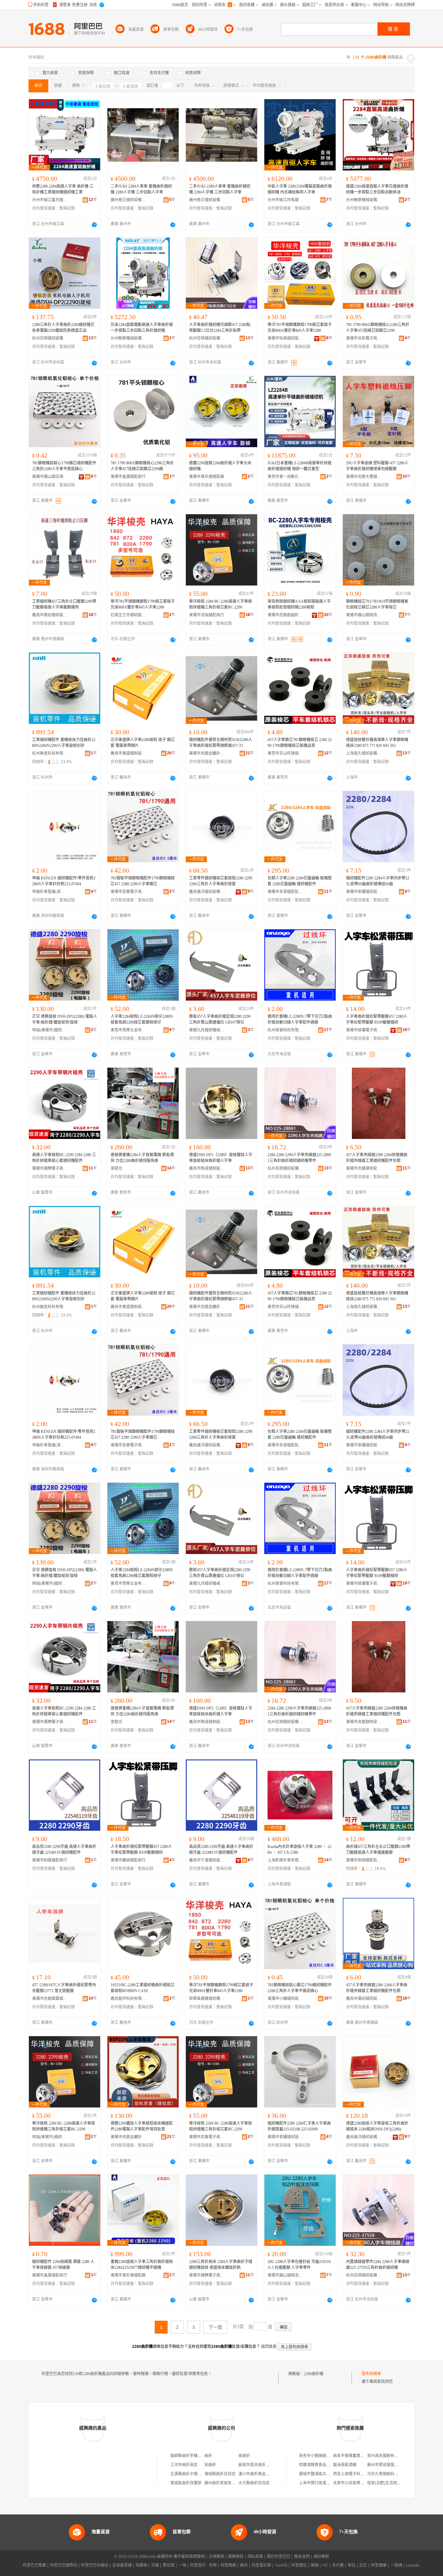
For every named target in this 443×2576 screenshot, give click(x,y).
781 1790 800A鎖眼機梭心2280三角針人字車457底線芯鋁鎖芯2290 (378, 328)
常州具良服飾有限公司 (387, 2456)
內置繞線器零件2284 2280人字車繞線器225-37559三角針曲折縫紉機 (378, 2265)
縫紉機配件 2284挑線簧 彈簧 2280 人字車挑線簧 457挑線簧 (63, 2265)
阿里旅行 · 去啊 (203, 2565)
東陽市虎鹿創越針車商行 (285, 615)
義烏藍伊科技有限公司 (128, 1999)
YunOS (281, 2565)
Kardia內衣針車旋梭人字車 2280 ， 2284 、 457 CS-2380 (299, 1850)
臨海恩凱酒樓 (345, 2465)
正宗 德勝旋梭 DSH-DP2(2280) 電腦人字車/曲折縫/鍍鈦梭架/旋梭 (65, 1019)
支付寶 (338, 2565)
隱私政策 (255, 2557)
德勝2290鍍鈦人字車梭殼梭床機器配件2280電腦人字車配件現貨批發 (142, 2126)
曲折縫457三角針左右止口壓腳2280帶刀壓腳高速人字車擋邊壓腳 (378, 1850)
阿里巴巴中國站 (95, 2565)
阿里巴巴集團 (34, 2565)
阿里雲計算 (261, 2565)
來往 (352, 2565)
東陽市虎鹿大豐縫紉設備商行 (364, 477)
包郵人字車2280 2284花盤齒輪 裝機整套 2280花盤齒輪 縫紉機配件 (300, 881)
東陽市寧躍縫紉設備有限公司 (364, 892)
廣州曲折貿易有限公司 (224, 2483)
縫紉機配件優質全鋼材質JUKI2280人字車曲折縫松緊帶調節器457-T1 (221, 743)
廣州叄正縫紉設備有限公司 (128, 200)
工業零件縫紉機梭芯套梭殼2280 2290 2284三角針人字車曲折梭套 (221, 881)
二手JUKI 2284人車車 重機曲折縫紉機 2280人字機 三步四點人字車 (141, 189)
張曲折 (244, 2456)
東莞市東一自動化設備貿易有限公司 (285, 477)
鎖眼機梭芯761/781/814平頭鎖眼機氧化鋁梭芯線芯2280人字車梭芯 (377, 604)
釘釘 (363, 2565)
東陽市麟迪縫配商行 (128, 1860)
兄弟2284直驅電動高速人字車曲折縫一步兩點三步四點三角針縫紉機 (142, 328)
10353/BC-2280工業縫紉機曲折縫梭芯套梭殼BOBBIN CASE (143, 1988)
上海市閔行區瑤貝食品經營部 (324, 2483)
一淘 (182, 2565)
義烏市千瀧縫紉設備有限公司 (207, 1860)
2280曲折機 (314, 2374)
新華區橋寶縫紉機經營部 (207, 1999)
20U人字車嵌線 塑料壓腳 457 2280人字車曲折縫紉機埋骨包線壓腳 (377, 466)
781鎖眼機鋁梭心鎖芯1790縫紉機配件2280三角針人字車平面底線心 (300, 1988)
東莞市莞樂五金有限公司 (128, 1030)
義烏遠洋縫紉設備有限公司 (207, 892)
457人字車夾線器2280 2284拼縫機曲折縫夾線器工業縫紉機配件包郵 (377, 1158)
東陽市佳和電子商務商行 (364, 338)
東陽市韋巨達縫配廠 (207, 477)
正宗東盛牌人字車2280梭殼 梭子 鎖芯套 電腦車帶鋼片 (143, 743)
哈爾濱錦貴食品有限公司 (320, 2465)
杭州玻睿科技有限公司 (285, 1030)
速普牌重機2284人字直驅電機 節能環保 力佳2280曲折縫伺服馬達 (142, 1158)
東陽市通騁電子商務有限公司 (50, 1168)
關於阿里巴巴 (279, 2557)
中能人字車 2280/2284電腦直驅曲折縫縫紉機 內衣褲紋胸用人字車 (300, 189)
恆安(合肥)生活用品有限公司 (392, 2483)
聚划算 (169, 2565)
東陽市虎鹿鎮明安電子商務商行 (364, 1168)
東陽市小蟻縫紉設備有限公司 (285, 1999)
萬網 (315, 2565)
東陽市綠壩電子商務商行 (364, 1030)
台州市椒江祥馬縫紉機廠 (285, 200)
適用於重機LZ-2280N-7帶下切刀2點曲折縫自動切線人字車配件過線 (300, 1019)
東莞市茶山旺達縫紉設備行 (285, 753)
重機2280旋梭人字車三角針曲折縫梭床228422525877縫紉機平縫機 (142, 2265)
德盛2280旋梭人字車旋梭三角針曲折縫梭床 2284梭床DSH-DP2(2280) (377, 2126)
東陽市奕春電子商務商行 (128, 892)
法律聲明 (216, 2557)
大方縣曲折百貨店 (254, 2483)
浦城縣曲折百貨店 (220, 2474)
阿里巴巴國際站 (64, 2565)
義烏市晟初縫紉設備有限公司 (50, 615)
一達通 (396, 2565)
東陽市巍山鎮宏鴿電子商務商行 (50, 477)
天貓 (155, 2565)
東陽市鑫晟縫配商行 (128, 477)
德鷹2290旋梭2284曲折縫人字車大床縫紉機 (220, 466)
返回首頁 (269, 2347)
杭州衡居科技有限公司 (50, 753)
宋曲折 (210, 2465)
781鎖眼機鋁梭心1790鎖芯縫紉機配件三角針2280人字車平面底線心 (64, 466)
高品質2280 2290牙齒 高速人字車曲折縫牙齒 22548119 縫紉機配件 (64, 1850)
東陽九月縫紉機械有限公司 (207, 1030)
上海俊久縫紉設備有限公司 (364, 753)
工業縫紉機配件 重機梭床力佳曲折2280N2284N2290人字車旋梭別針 (64, 743)
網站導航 (321, 2557)
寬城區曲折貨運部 (186, 2483)
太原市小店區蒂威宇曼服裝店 (358, 2483)
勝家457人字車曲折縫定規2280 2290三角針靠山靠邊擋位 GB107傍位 (220, 1019)
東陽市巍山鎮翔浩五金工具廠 (364, 615)
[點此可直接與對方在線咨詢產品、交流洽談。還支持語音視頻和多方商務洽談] (94, 225)
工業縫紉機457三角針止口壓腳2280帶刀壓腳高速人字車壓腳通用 (64, 604)
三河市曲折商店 (184, 2465)
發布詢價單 (371, 2374)
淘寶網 (141, 2565)
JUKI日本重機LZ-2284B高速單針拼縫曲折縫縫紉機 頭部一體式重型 (299, 466)
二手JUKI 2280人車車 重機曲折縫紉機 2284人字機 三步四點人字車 (220, 189)
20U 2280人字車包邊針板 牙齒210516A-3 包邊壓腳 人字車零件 (299, 2265)
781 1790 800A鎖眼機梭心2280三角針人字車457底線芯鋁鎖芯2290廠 (142, 466)
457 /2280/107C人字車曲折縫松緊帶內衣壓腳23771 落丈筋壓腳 (64, 1988)
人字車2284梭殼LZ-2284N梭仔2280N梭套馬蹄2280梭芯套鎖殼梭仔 (142, 1019)
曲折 (208, 2456)
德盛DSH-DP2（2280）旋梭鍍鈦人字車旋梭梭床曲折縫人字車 (221, 1158)
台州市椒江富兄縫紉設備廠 (50, 200)
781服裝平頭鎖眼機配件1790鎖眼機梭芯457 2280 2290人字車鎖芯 (143, 881)
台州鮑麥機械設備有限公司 (364, 200)
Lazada (413, 2565)
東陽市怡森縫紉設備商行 (285, 338)
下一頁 (215, 2327)
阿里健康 (379, 2565)
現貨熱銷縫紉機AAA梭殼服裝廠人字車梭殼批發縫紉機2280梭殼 (299, 604)
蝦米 (244, 2565)
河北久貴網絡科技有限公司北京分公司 (400, 2474)
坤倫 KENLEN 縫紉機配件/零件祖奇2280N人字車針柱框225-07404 (64, 881)
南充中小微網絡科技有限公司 (324, 2456)
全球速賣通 (122, 2565)
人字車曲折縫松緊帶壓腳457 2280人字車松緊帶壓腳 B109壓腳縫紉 (377, 1019)
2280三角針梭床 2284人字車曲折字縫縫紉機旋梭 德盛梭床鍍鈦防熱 (221, 2265)
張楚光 (116, 1168)
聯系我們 (302, 2557)
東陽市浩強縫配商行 (207, 615)
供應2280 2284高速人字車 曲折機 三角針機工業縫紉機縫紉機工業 (63, 189)
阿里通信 (299, 2565)
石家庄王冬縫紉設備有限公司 (128, 615)
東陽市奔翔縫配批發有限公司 (364, 1860)
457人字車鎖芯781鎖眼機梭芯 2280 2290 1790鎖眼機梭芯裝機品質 (300, 743)
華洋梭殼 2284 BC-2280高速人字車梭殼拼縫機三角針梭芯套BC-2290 (221, 604)
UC (325, 2565)
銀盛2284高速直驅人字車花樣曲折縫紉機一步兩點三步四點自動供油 (377, 189)
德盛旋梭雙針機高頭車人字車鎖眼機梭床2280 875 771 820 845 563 (377, 743)
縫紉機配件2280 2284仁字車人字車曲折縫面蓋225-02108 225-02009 (299, 2126)
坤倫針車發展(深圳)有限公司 (50, 892)
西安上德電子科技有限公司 (356, 2474)
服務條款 (236, 2557)
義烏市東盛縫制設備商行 (128, 753)
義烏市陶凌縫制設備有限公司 (207, 1168)
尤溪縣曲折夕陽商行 (188, 2474)
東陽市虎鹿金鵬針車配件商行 (207, 753)
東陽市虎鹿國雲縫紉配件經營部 (50, 1999)
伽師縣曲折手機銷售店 (190, 2456)
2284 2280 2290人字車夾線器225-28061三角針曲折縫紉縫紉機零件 (299, 1158)
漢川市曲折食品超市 (256, 2474)
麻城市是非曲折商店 (256, 2465)
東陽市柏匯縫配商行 (50, 1860)
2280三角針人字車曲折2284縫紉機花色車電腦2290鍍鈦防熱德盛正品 (63, 328)
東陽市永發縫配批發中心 (285, 892)
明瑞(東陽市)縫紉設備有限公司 (50, 1030)
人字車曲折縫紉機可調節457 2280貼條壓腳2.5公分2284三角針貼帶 (220, 328)
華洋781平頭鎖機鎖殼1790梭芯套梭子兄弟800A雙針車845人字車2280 (300, 328)
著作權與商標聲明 (189, 2557)
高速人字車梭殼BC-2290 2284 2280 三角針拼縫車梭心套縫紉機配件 (64, 1158)
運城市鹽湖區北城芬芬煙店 (322, 2474)
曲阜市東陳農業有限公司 (354, 2456)
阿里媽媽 (228, 2565)
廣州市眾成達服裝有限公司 (390, 2465)
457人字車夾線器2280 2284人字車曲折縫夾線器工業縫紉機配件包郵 (377, 1988)
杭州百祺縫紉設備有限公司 (50, 338)
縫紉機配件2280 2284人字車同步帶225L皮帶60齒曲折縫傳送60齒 (378, 881)
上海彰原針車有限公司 (285, 1860)
